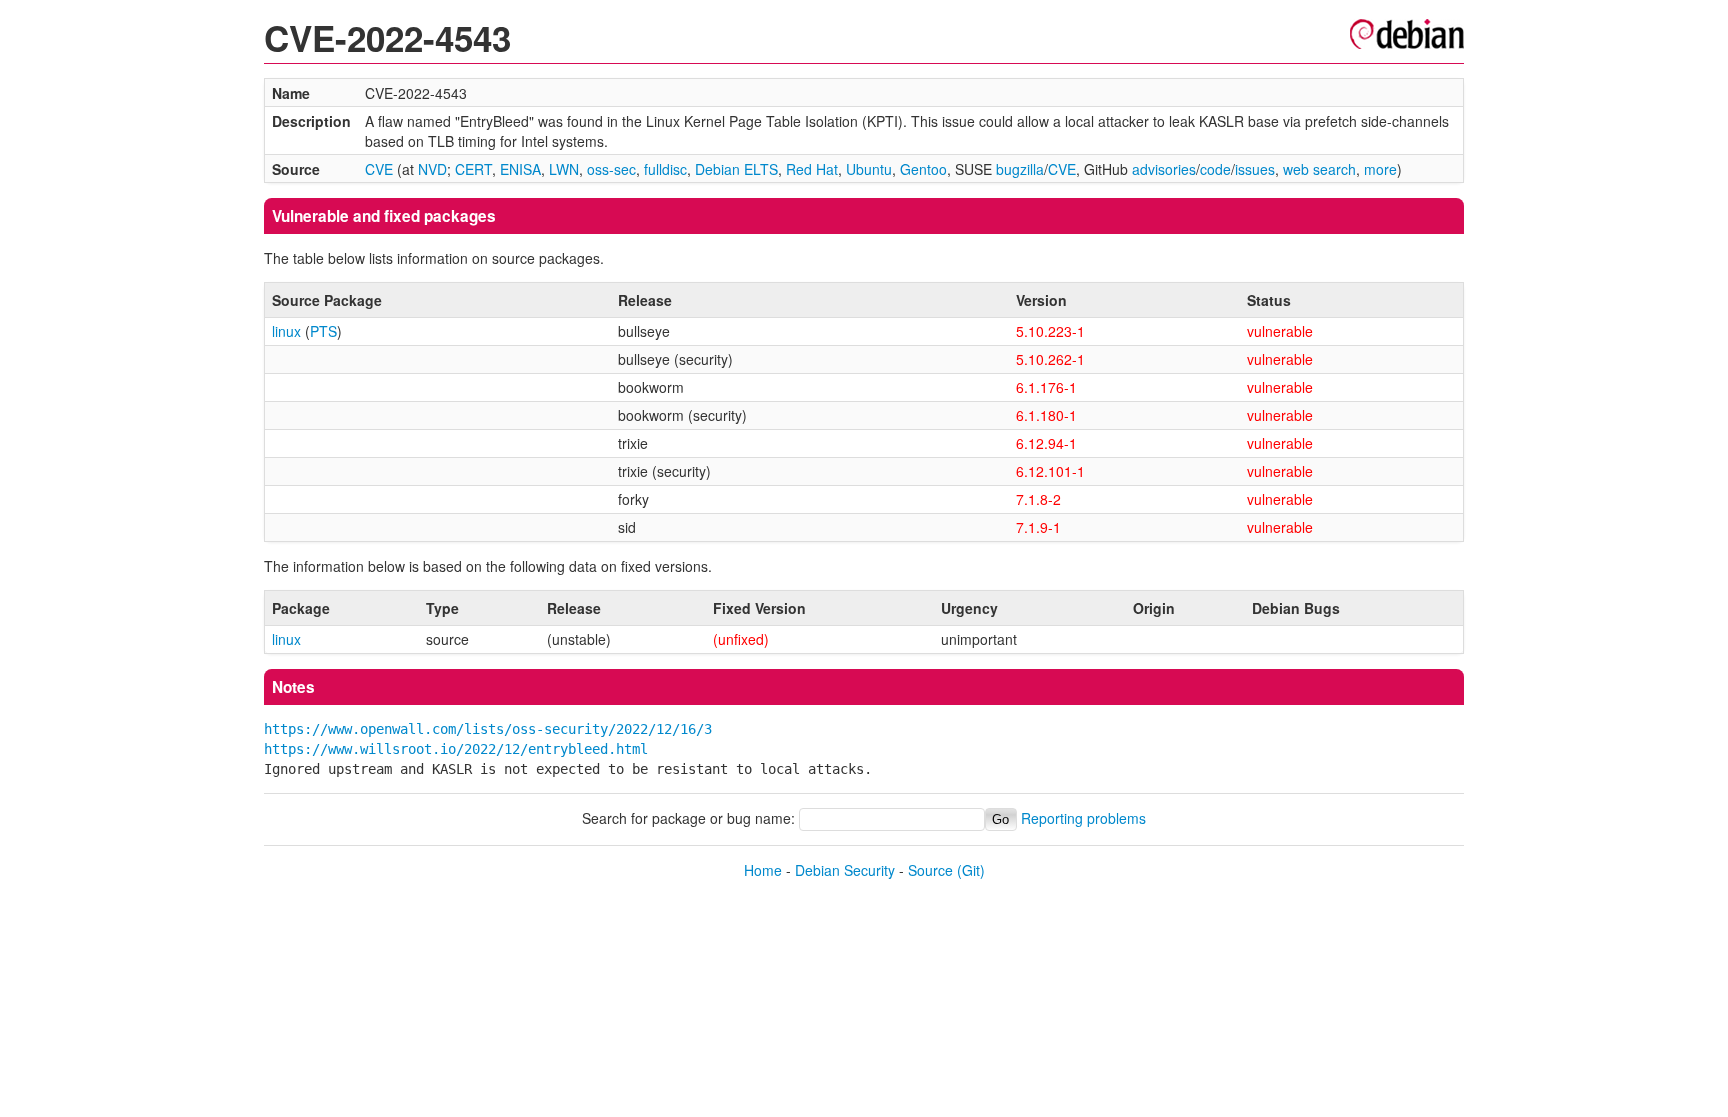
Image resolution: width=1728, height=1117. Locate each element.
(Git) (971, 870)
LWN (564, 169)
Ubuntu (869, 169)
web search (1319, 169)
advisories (1164, 169)
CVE (379, 169)
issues (1255, 169)
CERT (473, 169)
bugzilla (1020, 169)
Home (763, 870)
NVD (432, 169)
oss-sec (611, 169)
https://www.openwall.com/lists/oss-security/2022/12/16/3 (488, 729)
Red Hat (812, 169)
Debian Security (845, 870)
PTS (323, 331)
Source (930, 870)
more (1380, 169)
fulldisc (665, 169)
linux (286, 331)
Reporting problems (1083, 818)
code (1215, 169)
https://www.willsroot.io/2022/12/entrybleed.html (456, 749)
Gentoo (923, 169)
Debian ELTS (736, 169)
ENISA (520, 169)
